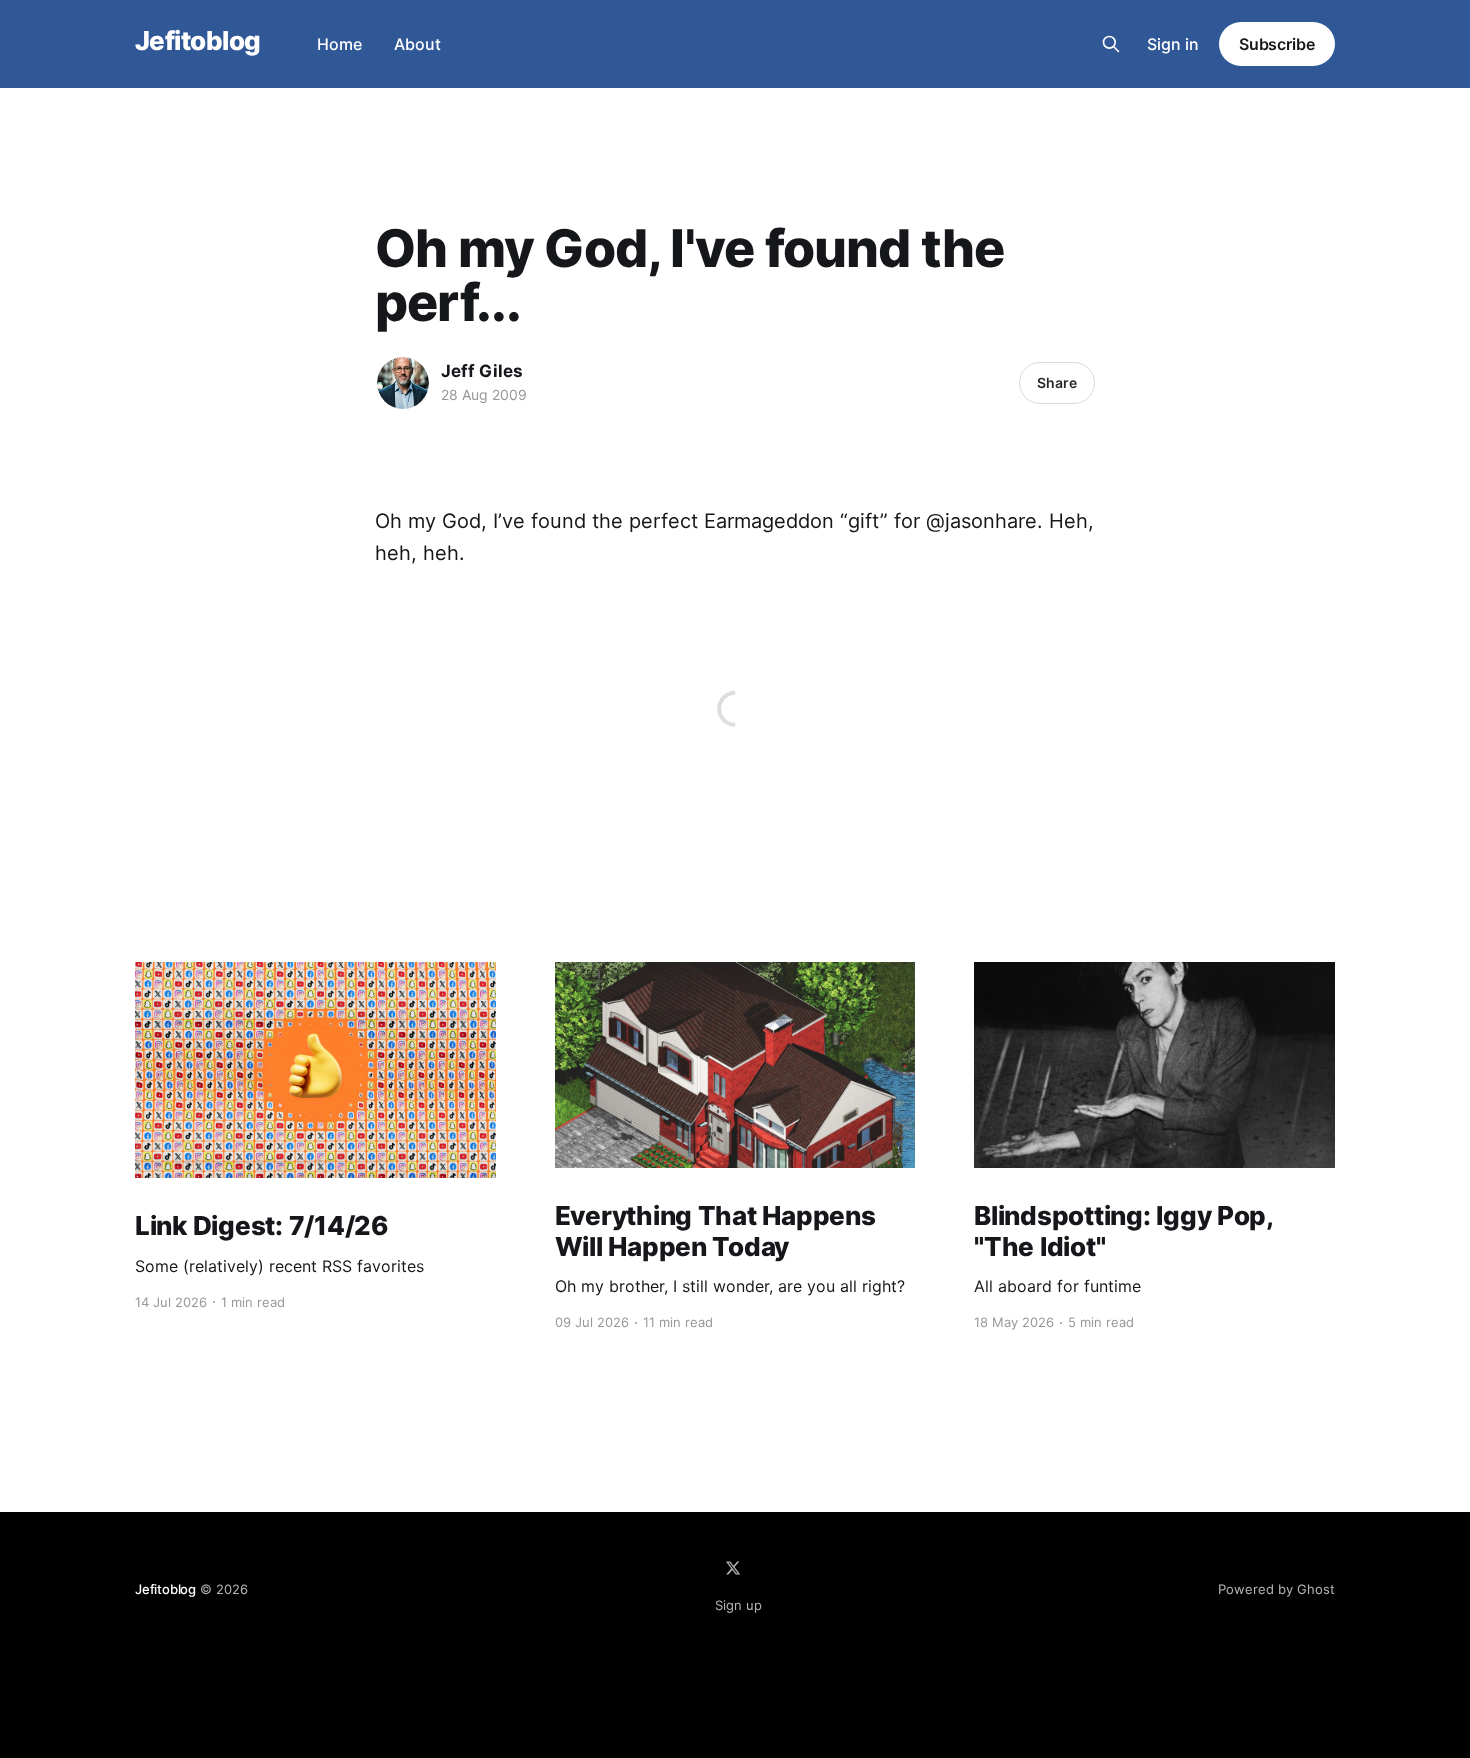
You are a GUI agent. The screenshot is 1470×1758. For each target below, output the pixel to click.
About (417, 44)
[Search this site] (1111, 44)
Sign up (738, 1605)
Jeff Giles (482, 371)
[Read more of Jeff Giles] (403, 383)
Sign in (1173, 44)
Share (1057, 382)
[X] (733, 1568)
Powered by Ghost (1276, 1589)
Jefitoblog (198, 41)
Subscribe (1277, 44)
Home (339, 44)
